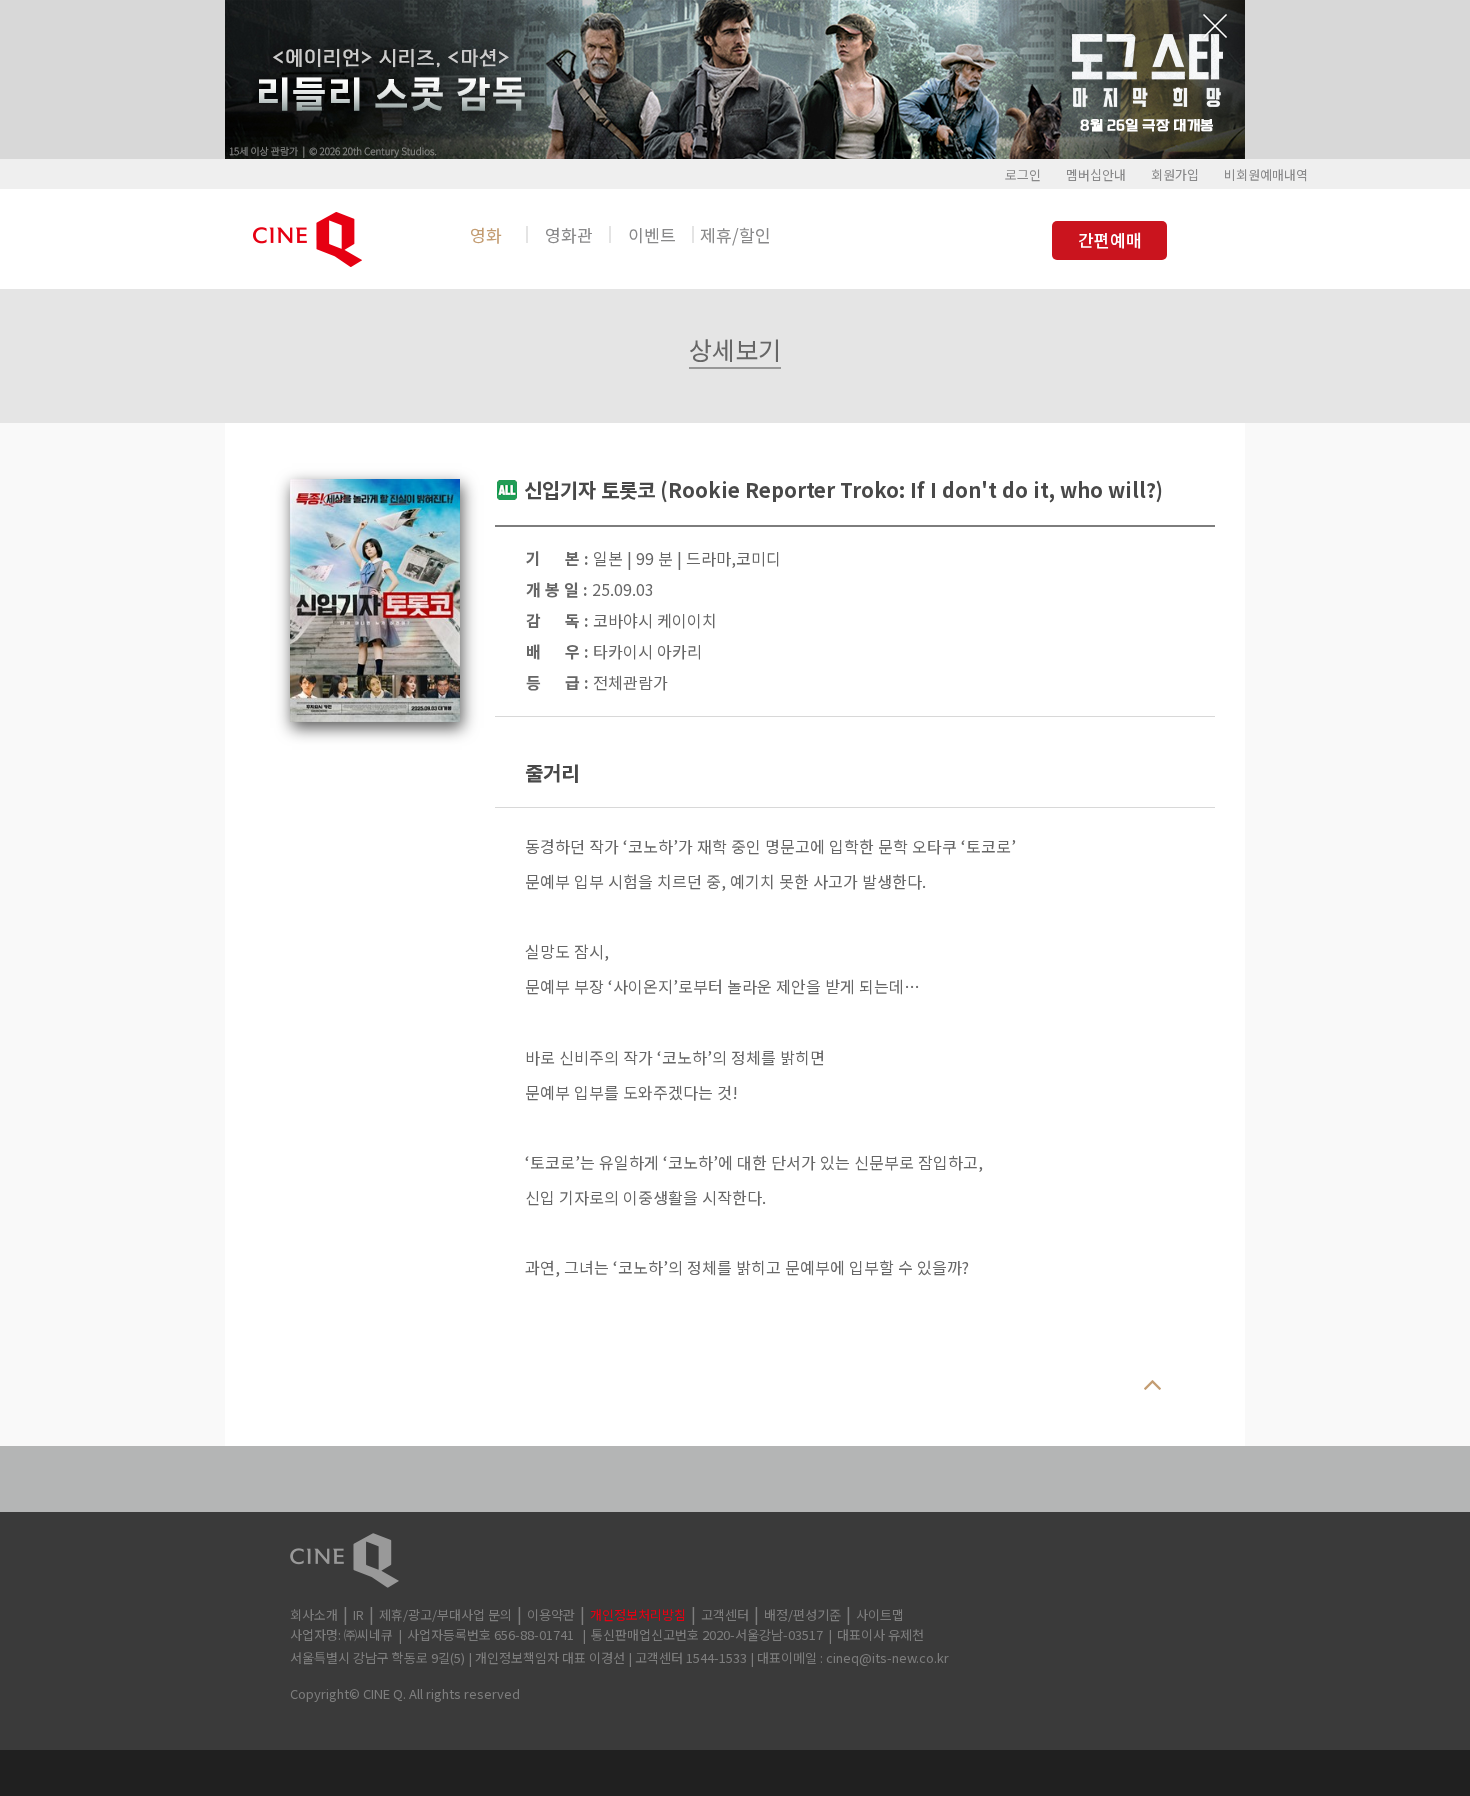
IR (358, 1614)
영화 (486, 234)
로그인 (1023, 174)
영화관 (569, 234)
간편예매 (1110, 239)
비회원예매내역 (1266, 174)
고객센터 (725, 1614)
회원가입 (1175, 174)
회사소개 (314, 1614)
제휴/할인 (735, 234)
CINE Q (735, 1560)
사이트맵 (880, 1614)
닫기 (1215, 26)
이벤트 (652, 234)
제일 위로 (1152, 1386)
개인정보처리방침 (638, 1614)
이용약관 (551, 1614)
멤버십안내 (1096, 174)
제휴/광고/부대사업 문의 (445, 1614)
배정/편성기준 (802, 1614)
